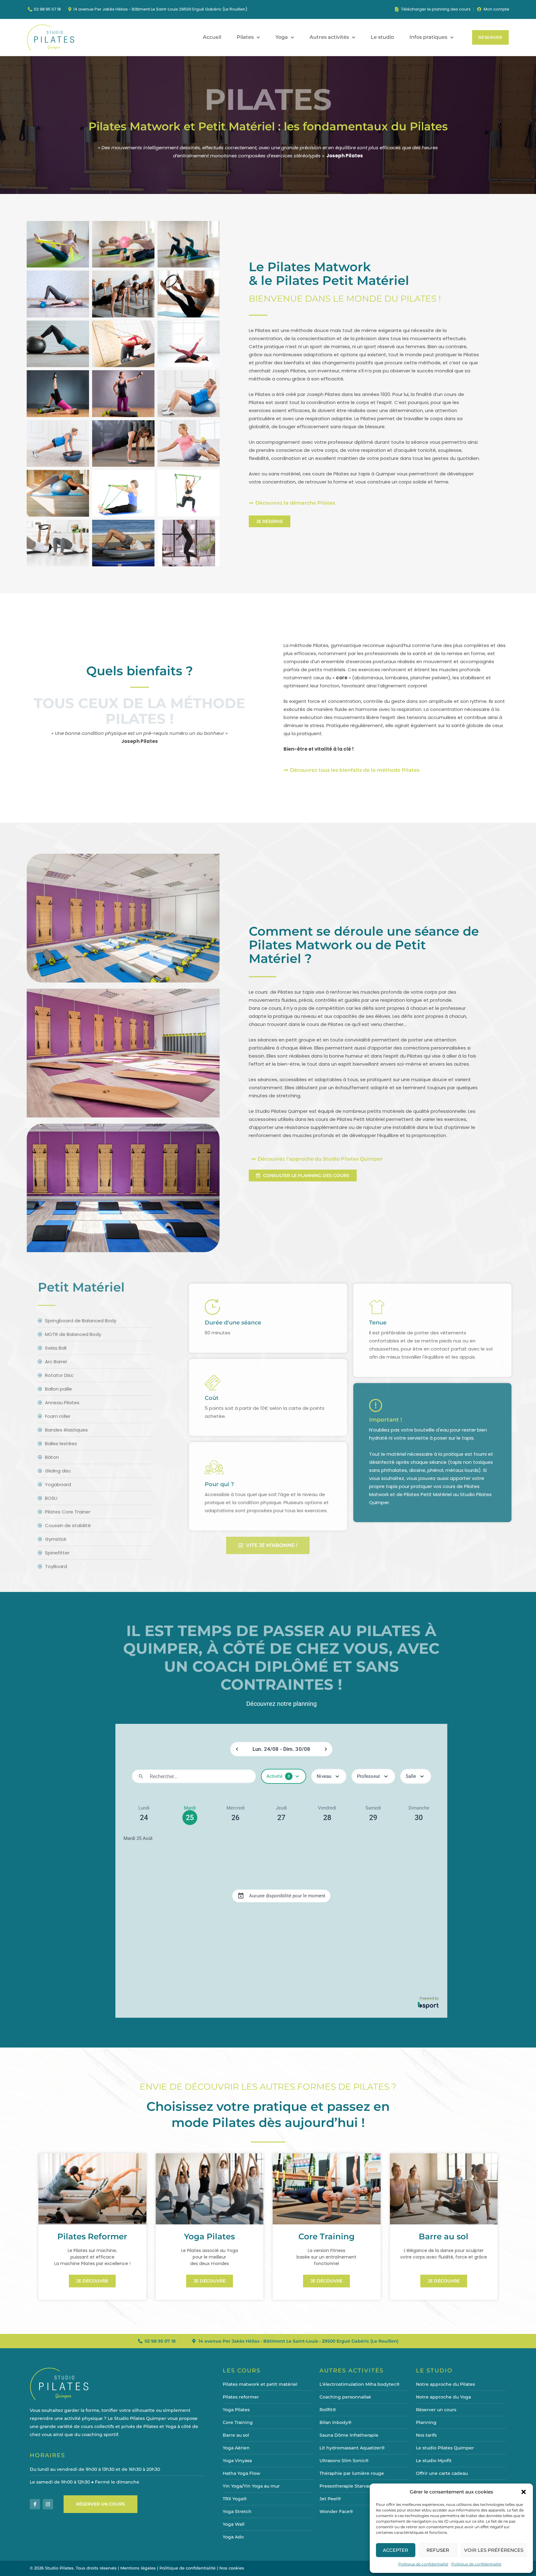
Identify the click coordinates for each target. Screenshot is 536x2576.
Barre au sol (444, 2237)
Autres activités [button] (329, 37)
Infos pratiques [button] (428, 37)
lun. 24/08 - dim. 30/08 (281, 1749)
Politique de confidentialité (423, 2564)
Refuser (438, 2550)
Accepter (395, 2550)
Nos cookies (232, 2568)
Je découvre (92, 2281)
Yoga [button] (282, 37)
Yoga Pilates (209, 2237)
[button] (524, 2492)
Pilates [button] (245, 37)
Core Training (326, 2237)
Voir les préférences (494, 2550)
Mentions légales (138, 2568)
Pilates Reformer (92, 2237)
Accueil (212, 37)
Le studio (382, 37)
